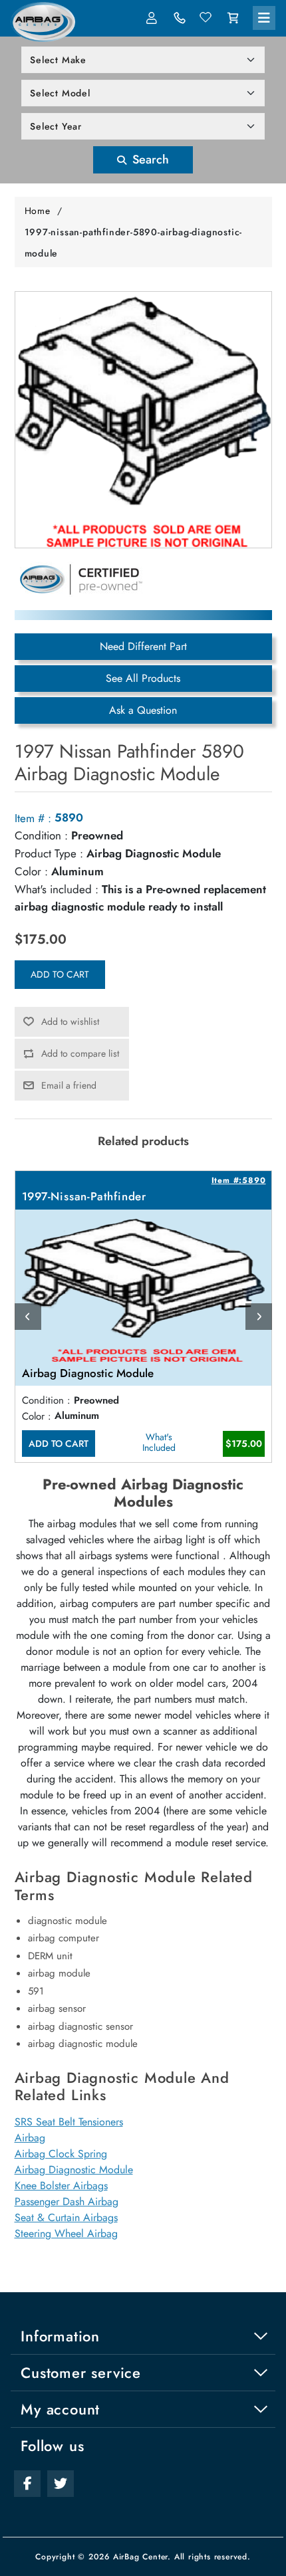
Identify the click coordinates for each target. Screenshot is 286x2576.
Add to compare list (80, 1053)
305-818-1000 (180, 18)
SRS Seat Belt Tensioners (69, 2122)
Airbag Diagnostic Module (74, 2170)
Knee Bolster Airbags (61, 2186)
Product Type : (49, 853)
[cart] (233, 18)
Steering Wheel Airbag (66, 2233)
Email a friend (69, 1085)
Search (149, 160)
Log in (153, 18)
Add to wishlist (70, 1021)
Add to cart (60, 974)
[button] (264, 18)
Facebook (27, 2484)
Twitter (61, 2484)
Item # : (33, 818)
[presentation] (28, 1317)
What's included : (57, 889)
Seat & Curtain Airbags (66, 2217)
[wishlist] (206, 18)
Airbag (30, 2138)
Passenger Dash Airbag (67, 2201)
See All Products (143, 678)
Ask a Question (143, 710)
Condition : (41, 835)
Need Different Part (143, 646)
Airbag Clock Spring (61, 2154)
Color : (31, 871)
